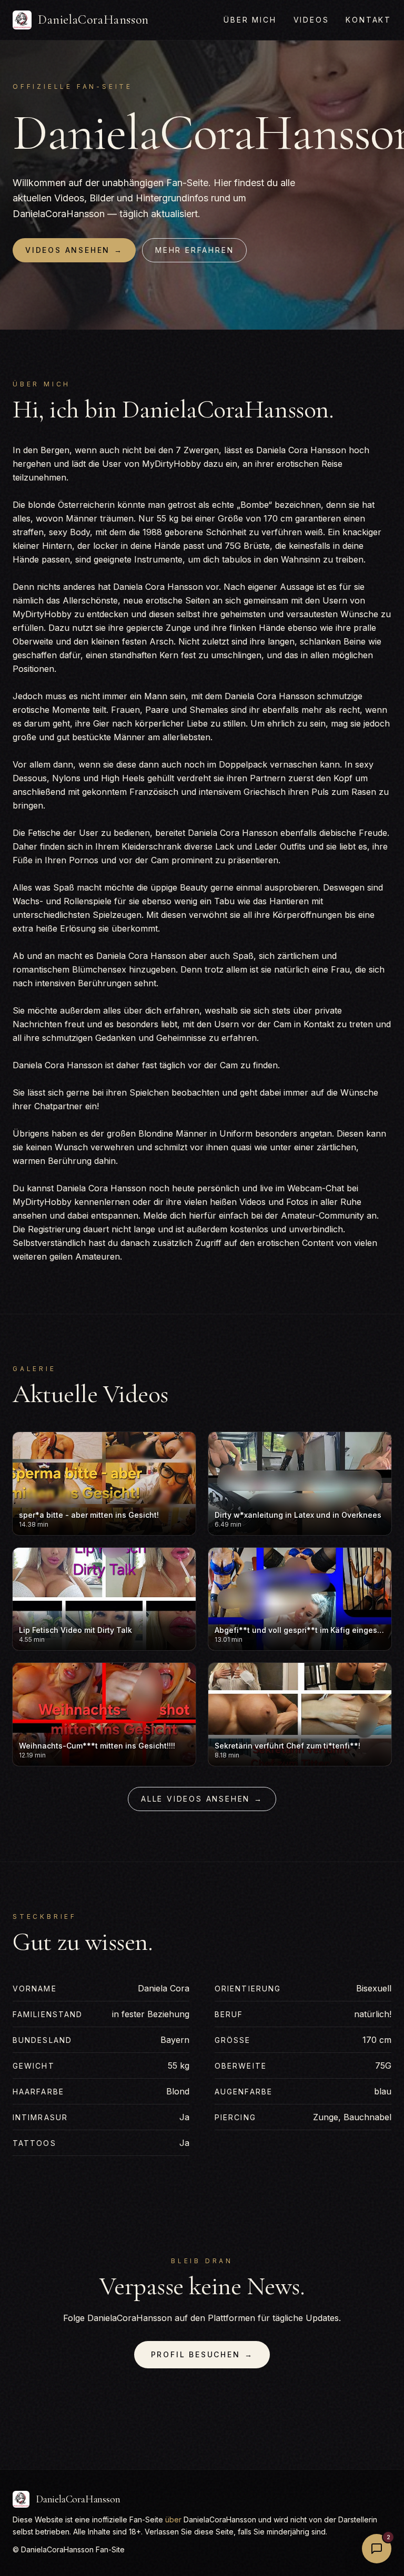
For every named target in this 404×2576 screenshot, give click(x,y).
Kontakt (368, 20)
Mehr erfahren (194, 250)
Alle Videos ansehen (202, 1799)
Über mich (250, 20)
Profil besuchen (202, 2354)
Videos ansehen (74, 250)
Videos (311, 20)
